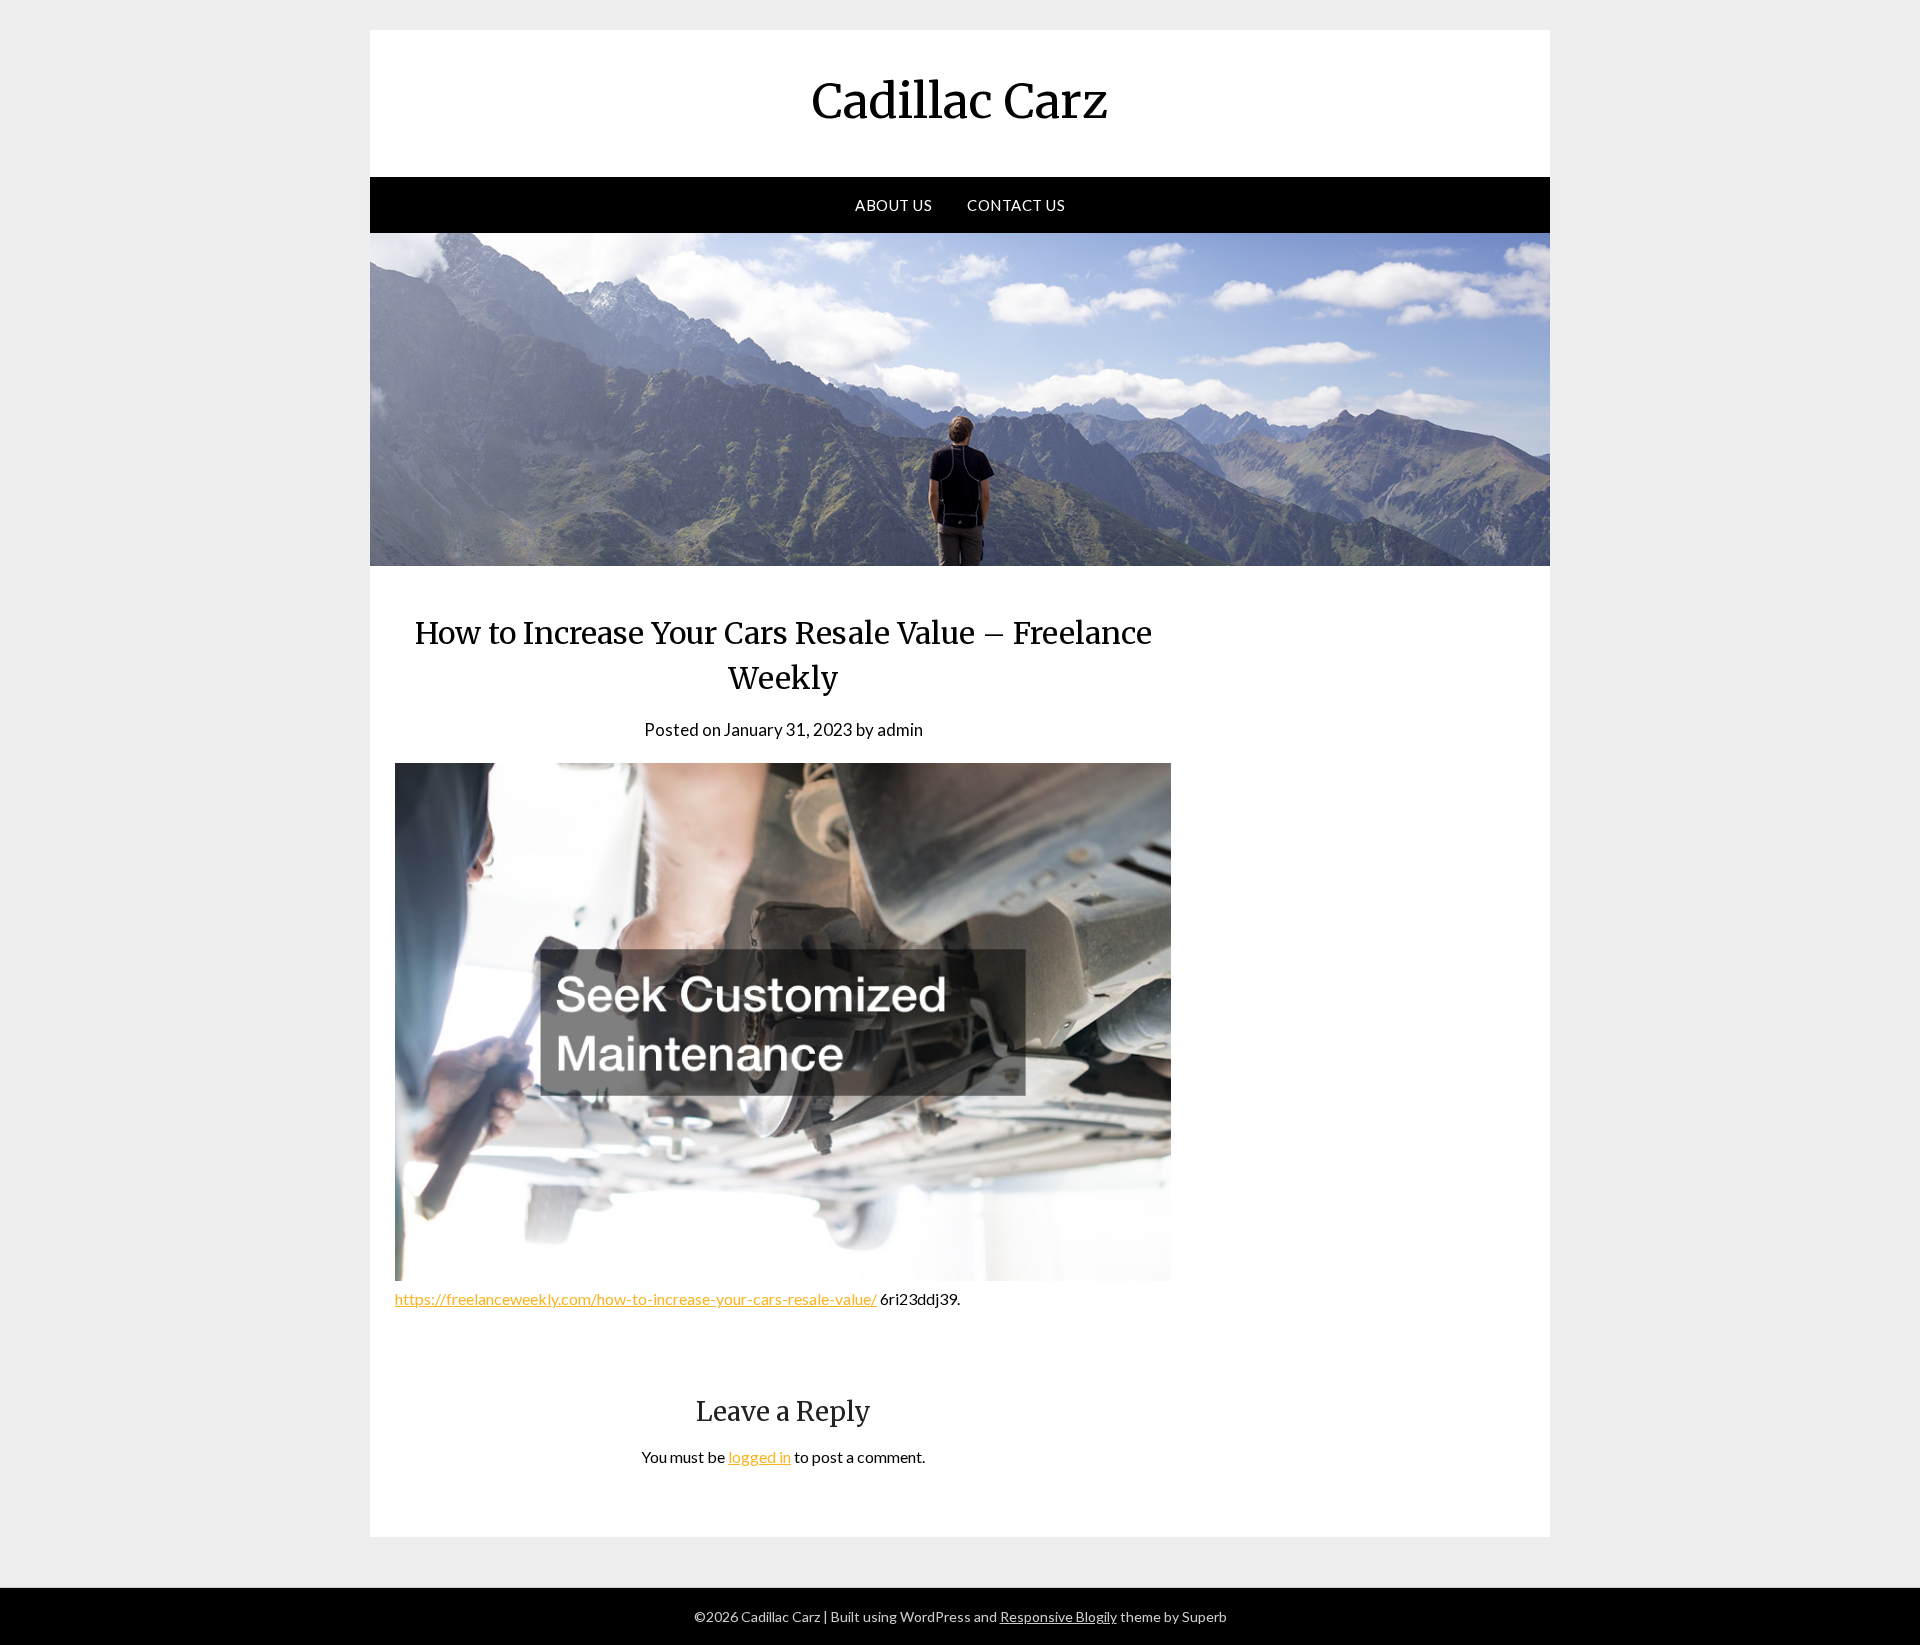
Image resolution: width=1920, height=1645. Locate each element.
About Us (893, 205)
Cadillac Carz (960, 101)
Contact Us (1016, 205)
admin (900, 729)
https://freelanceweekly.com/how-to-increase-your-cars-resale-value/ (636, 1298)
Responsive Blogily (1058, 1616)
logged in (759, 1456)
